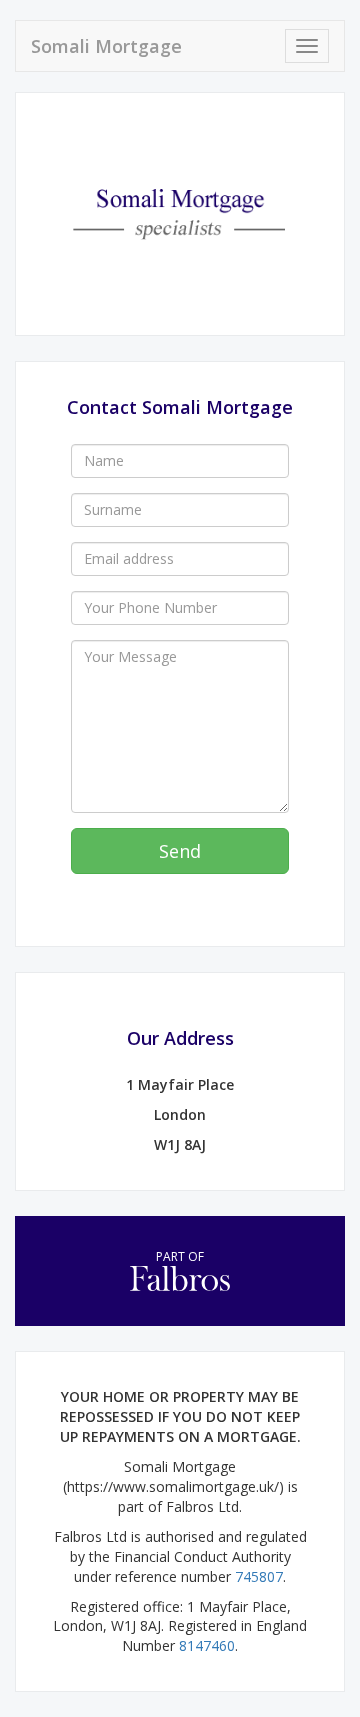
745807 (259, 1576)
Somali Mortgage (106, 46)
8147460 (207, 1645)
